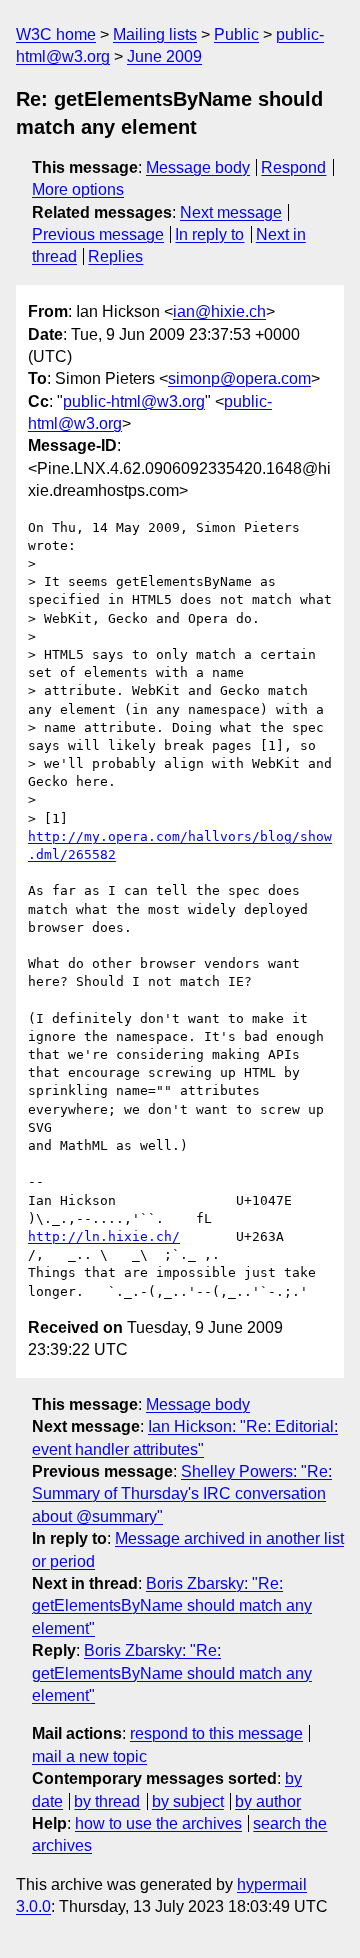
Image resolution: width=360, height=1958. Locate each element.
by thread (107, 1801)
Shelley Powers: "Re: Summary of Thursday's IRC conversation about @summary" (182, 1494)
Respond (293, 167)
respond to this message (216, 1733)
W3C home (56, 34)
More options (78, 189)
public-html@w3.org (134, 401)
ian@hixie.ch (219, 311)
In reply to (209, 234)
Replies (115, 256)
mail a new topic (89, 1756)
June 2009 (164, 56)
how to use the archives (158, 1823)
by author (268, 1801)
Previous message (98, 234)
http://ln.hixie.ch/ (104, 1236)
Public (236, 34)
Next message (231, 212)
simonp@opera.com (239, 378)
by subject (188, 1801)
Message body (198, 167)
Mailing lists (155, 34)
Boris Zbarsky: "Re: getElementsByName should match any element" (172, 1606)
